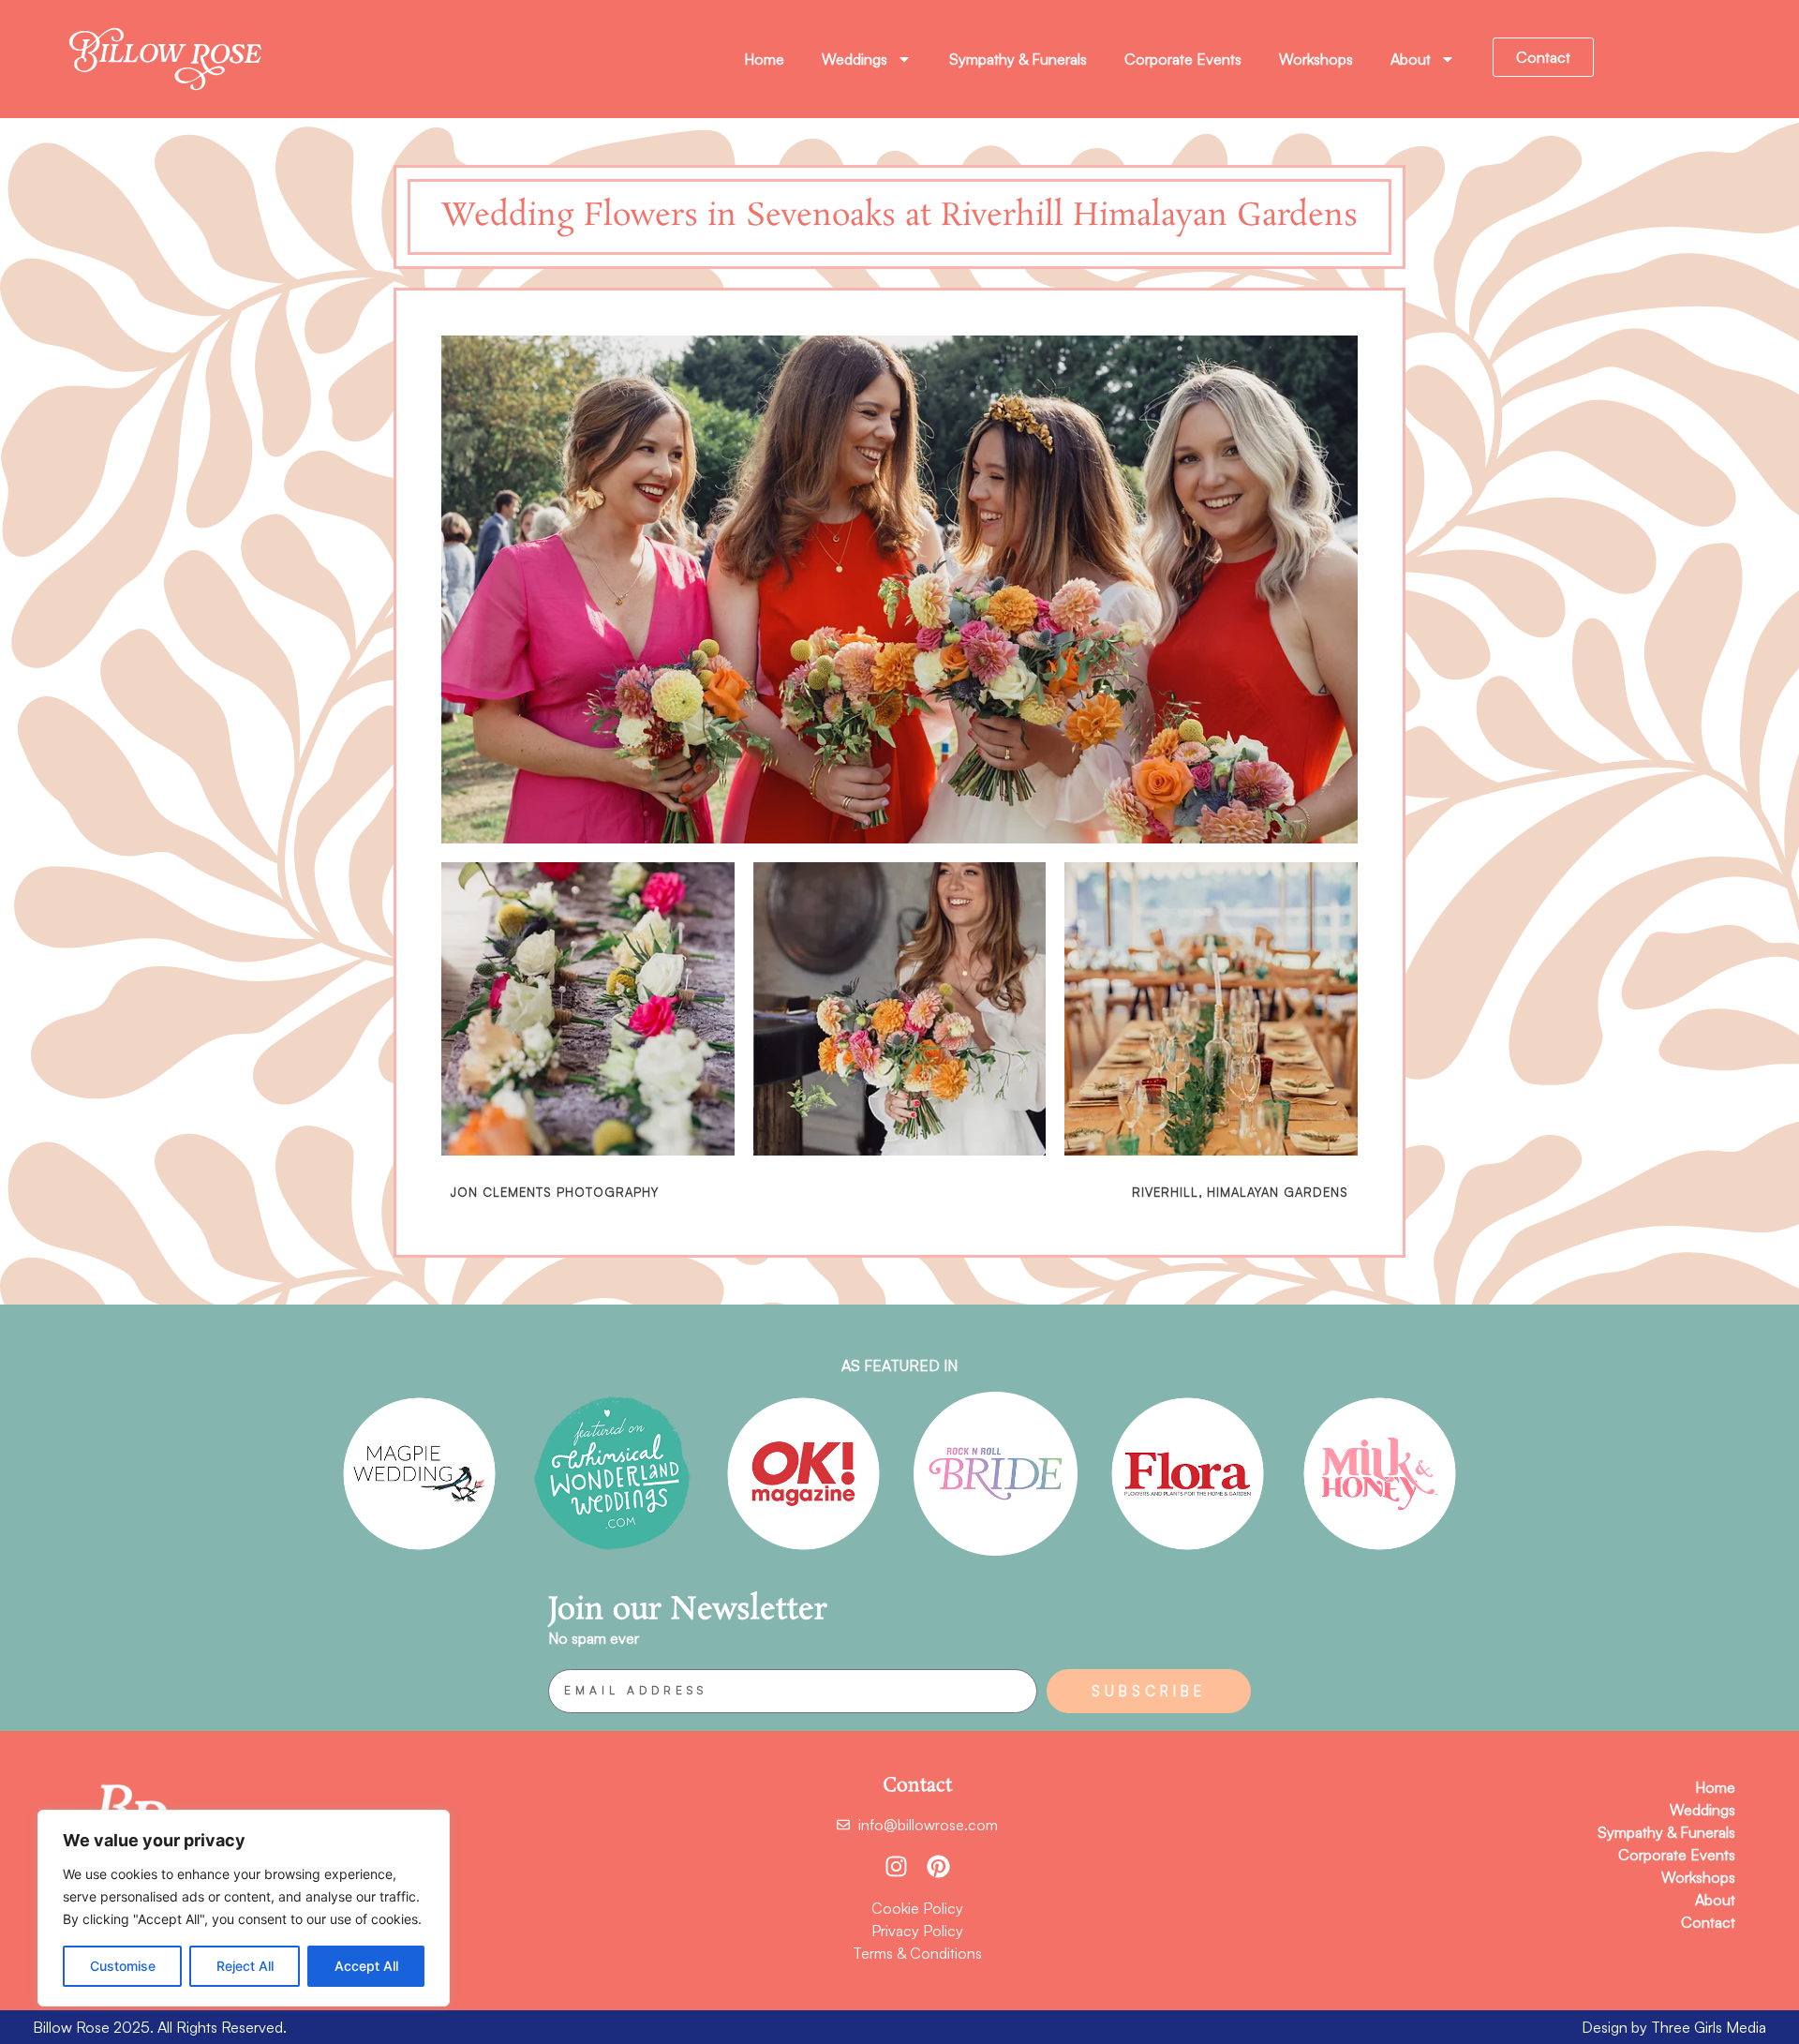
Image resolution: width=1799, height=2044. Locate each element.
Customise (123, 1966)
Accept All (366, 1966)
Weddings (855, 59)
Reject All (245, 1966)
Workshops (1316, 59)
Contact (1708, 1922)
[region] (244, 1908)
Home (764, 59)
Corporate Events (1183, 59)
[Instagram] (896, 1866)
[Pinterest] (938, 1866)
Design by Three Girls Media (1674, 2027)
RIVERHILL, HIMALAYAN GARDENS (1240, 1192)
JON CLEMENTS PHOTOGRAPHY (555, 1192)
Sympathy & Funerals (1018, 59)
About (1411, 59)
